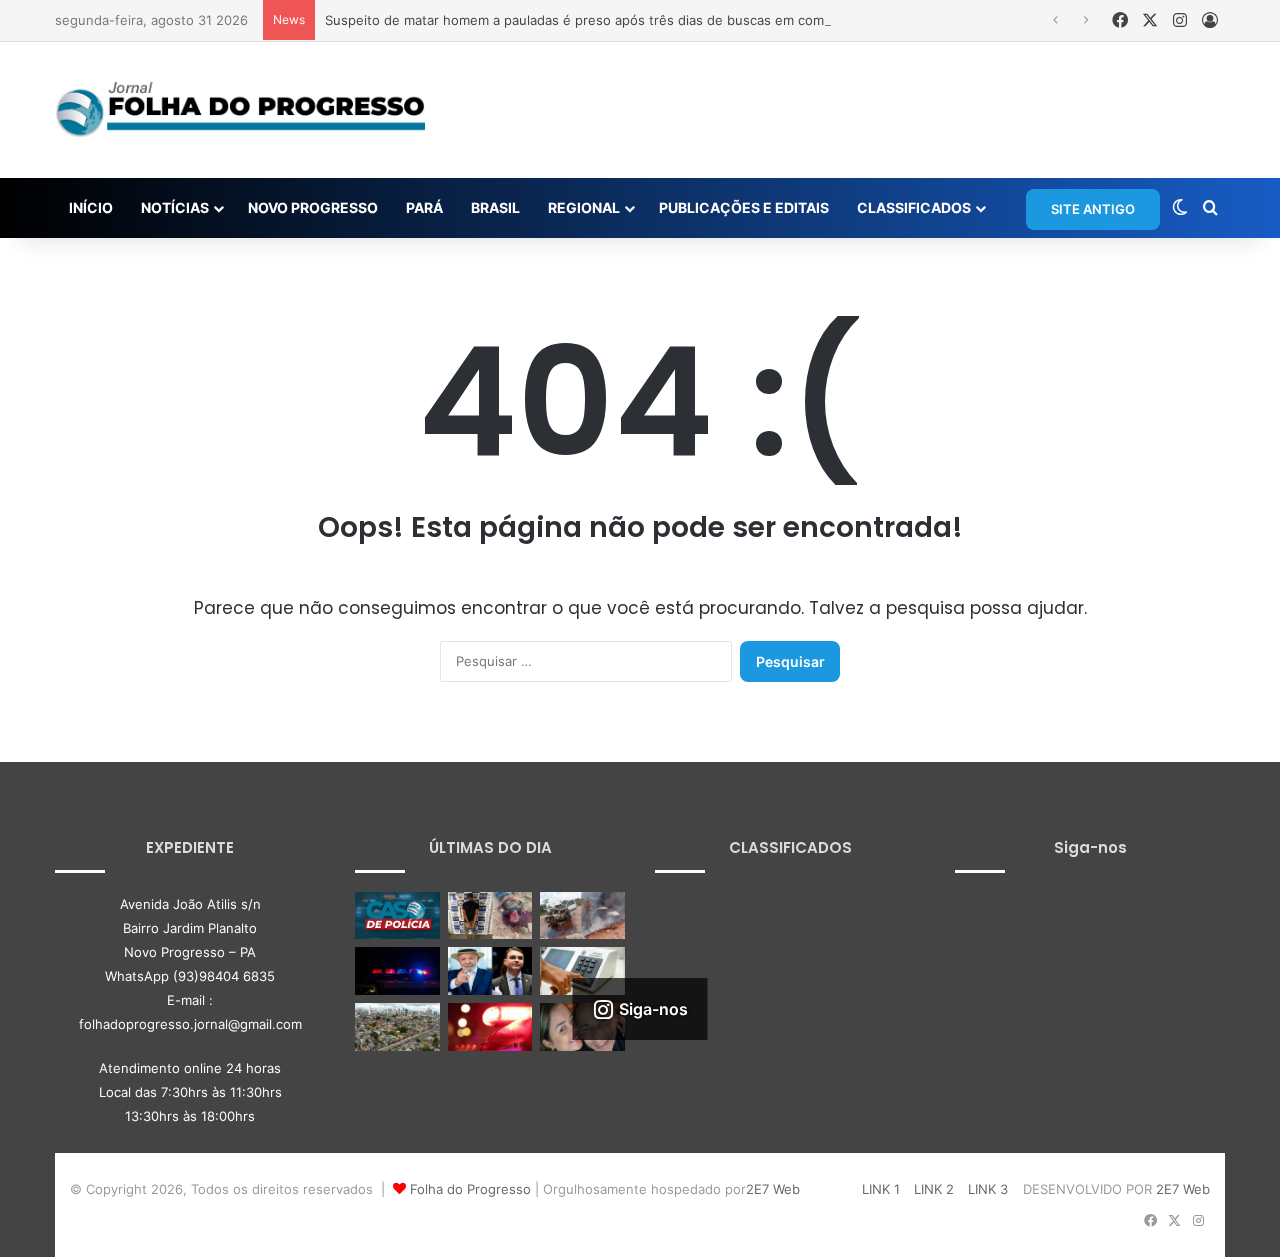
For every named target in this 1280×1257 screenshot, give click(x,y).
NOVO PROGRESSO (313, 207)
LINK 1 (881, 1189)
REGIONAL (584, 207)
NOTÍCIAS (175, 207)
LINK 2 (934, 1189)
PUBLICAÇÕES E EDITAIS (744, 207)
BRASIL (495, 207)
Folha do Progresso (470, 1189)
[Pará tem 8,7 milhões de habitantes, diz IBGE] (397, 1027)
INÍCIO (91, 207)
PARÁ (424, 207)
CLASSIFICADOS (914, 207)
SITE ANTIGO (1093, 209)
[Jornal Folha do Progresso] (240, 110)
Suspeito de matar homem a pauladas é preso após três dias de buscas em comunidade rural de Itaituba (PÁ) (665, 20)
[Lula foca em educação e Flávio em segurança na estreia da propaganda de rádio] (490, 971)
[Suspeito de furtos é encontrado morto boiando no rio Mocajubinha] (490, 1027)
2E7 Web (773, 1189)
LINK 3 (988, 1189)
